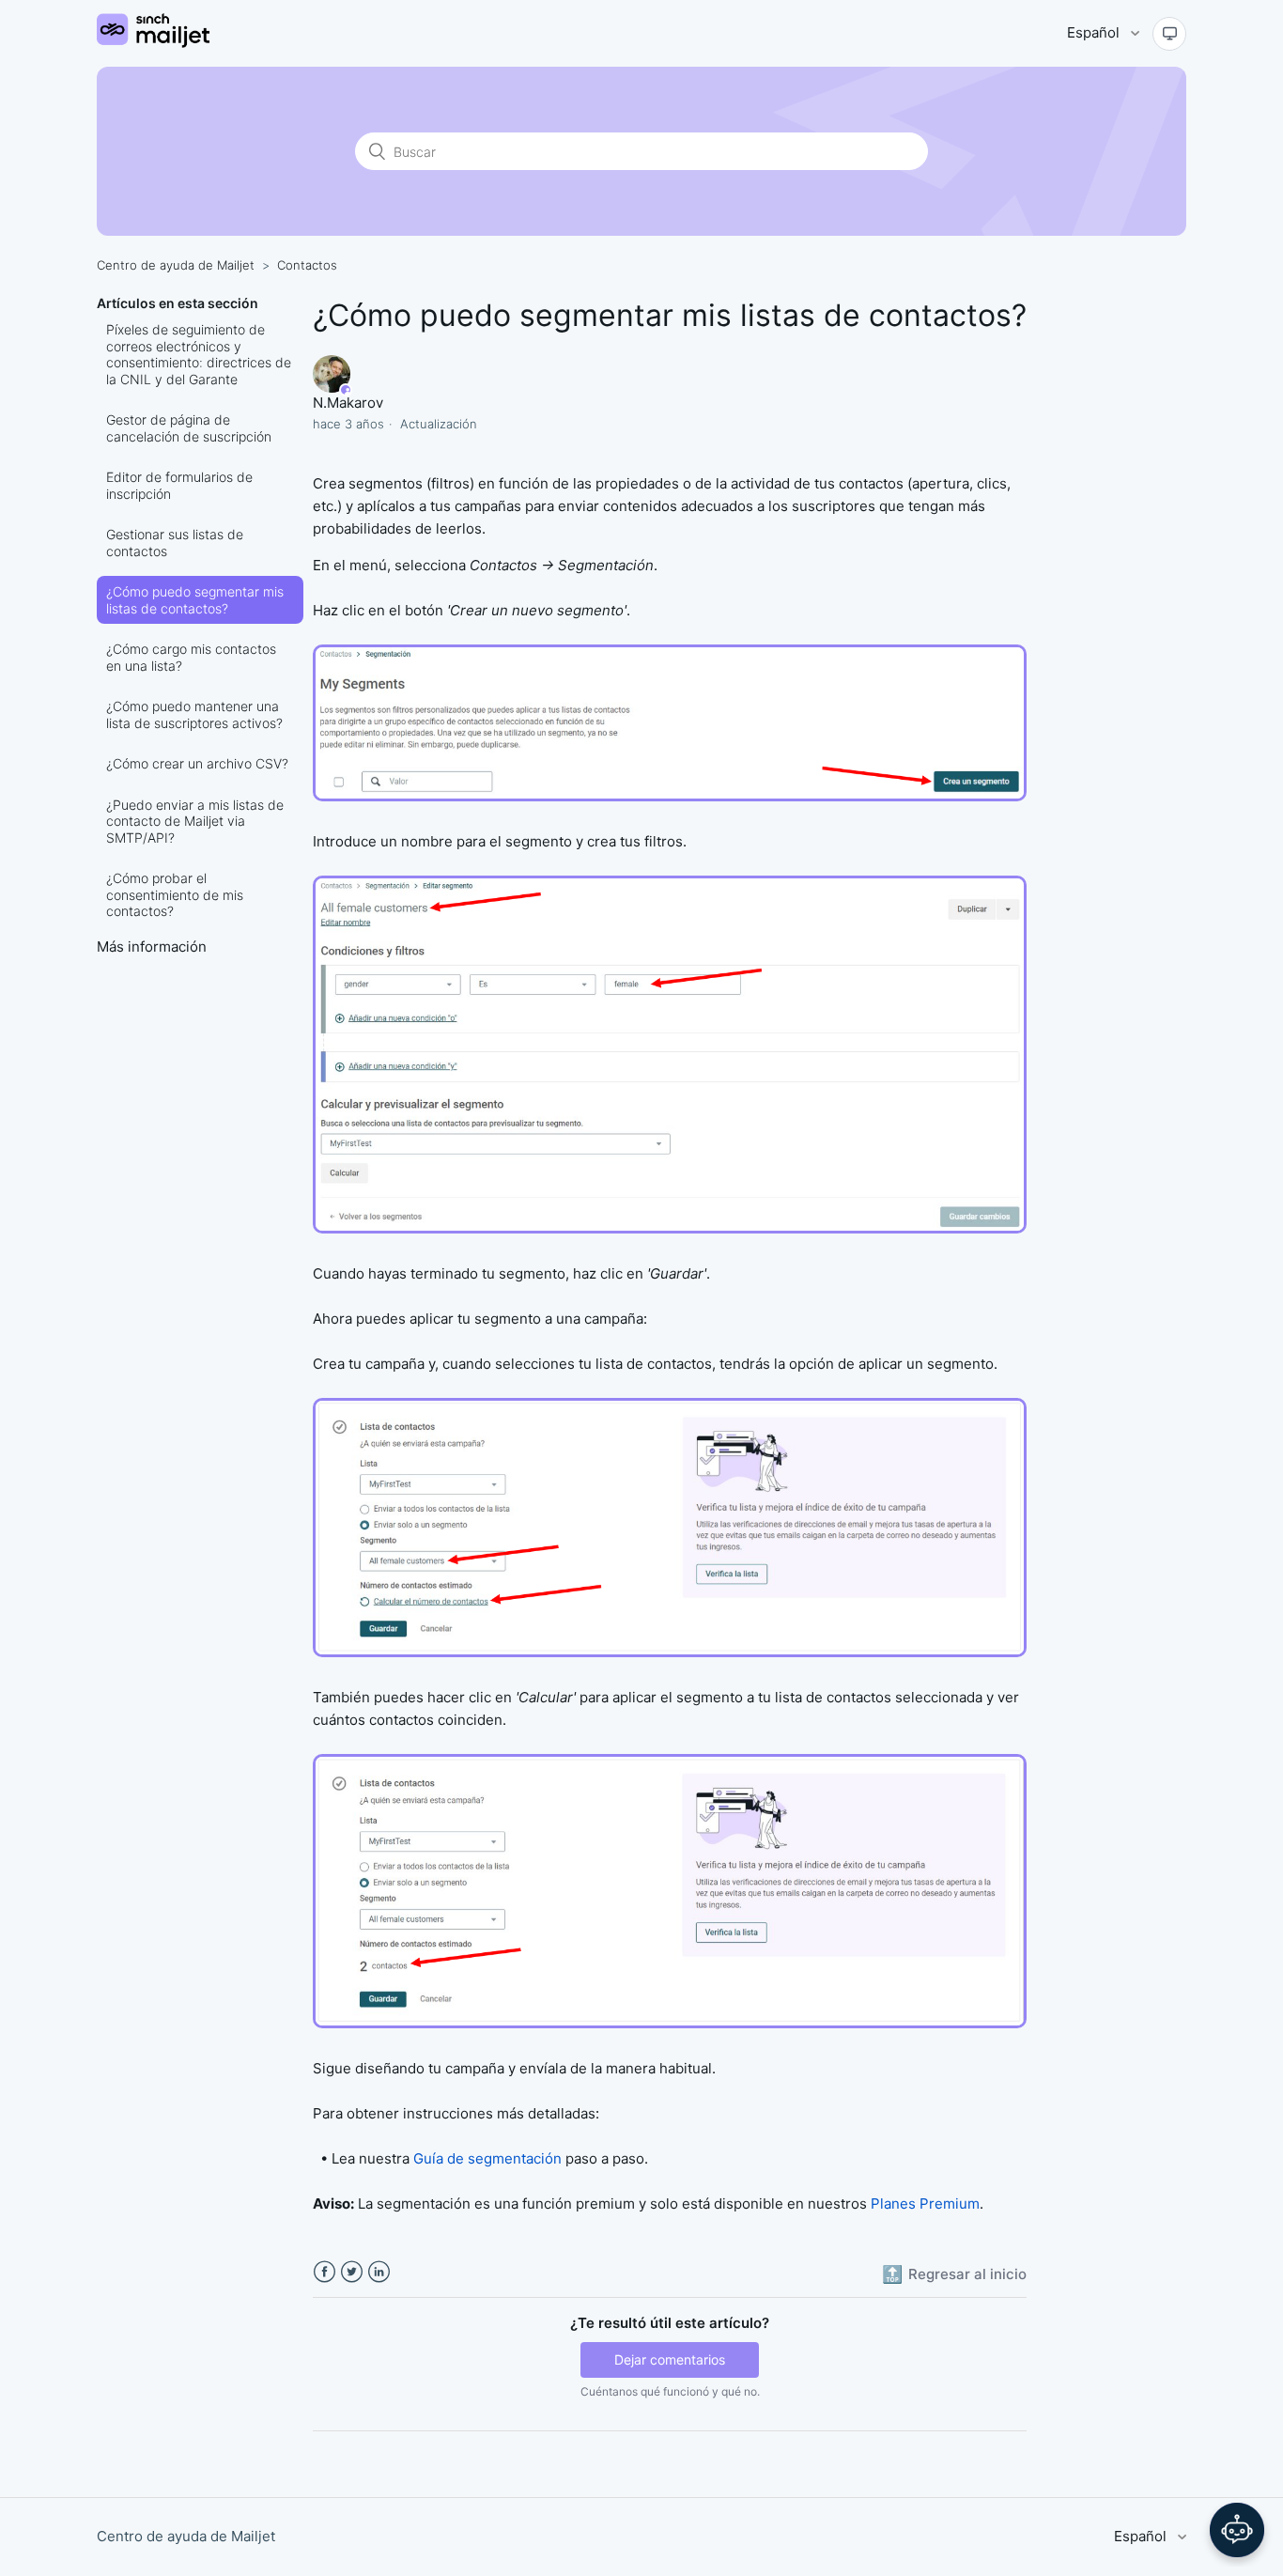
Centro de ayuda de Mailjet (176, 265)
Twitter (352, 2272)
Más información (152, 947)
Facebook (325, 2272)
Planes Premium (925, 2204)
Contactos (307, 265)
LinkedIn (379, 2272)
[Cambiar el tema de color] (1169, 34)
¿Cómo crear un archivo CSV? (197, 763)
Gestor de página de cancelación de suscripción (189, 428)
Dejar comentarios (670, 2359)
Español (1095, 32)
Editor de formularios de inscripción (179, 485)
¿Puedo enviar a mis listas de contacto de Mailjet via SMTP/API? (195, 821)
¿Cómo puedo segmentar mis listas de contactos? (195, 600)
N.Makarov (348, 403)
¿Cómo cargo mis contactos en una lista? (191, 657)
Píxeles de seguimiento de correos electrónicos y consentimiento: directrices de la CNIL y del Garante (199, 354)
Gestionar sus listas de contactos (175, 543)
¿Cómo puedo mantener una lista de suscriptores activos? (194, 714)
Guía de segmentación (487, 2158)
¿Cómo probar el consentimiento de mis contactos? (175, 894)
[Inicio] (153, 43)
